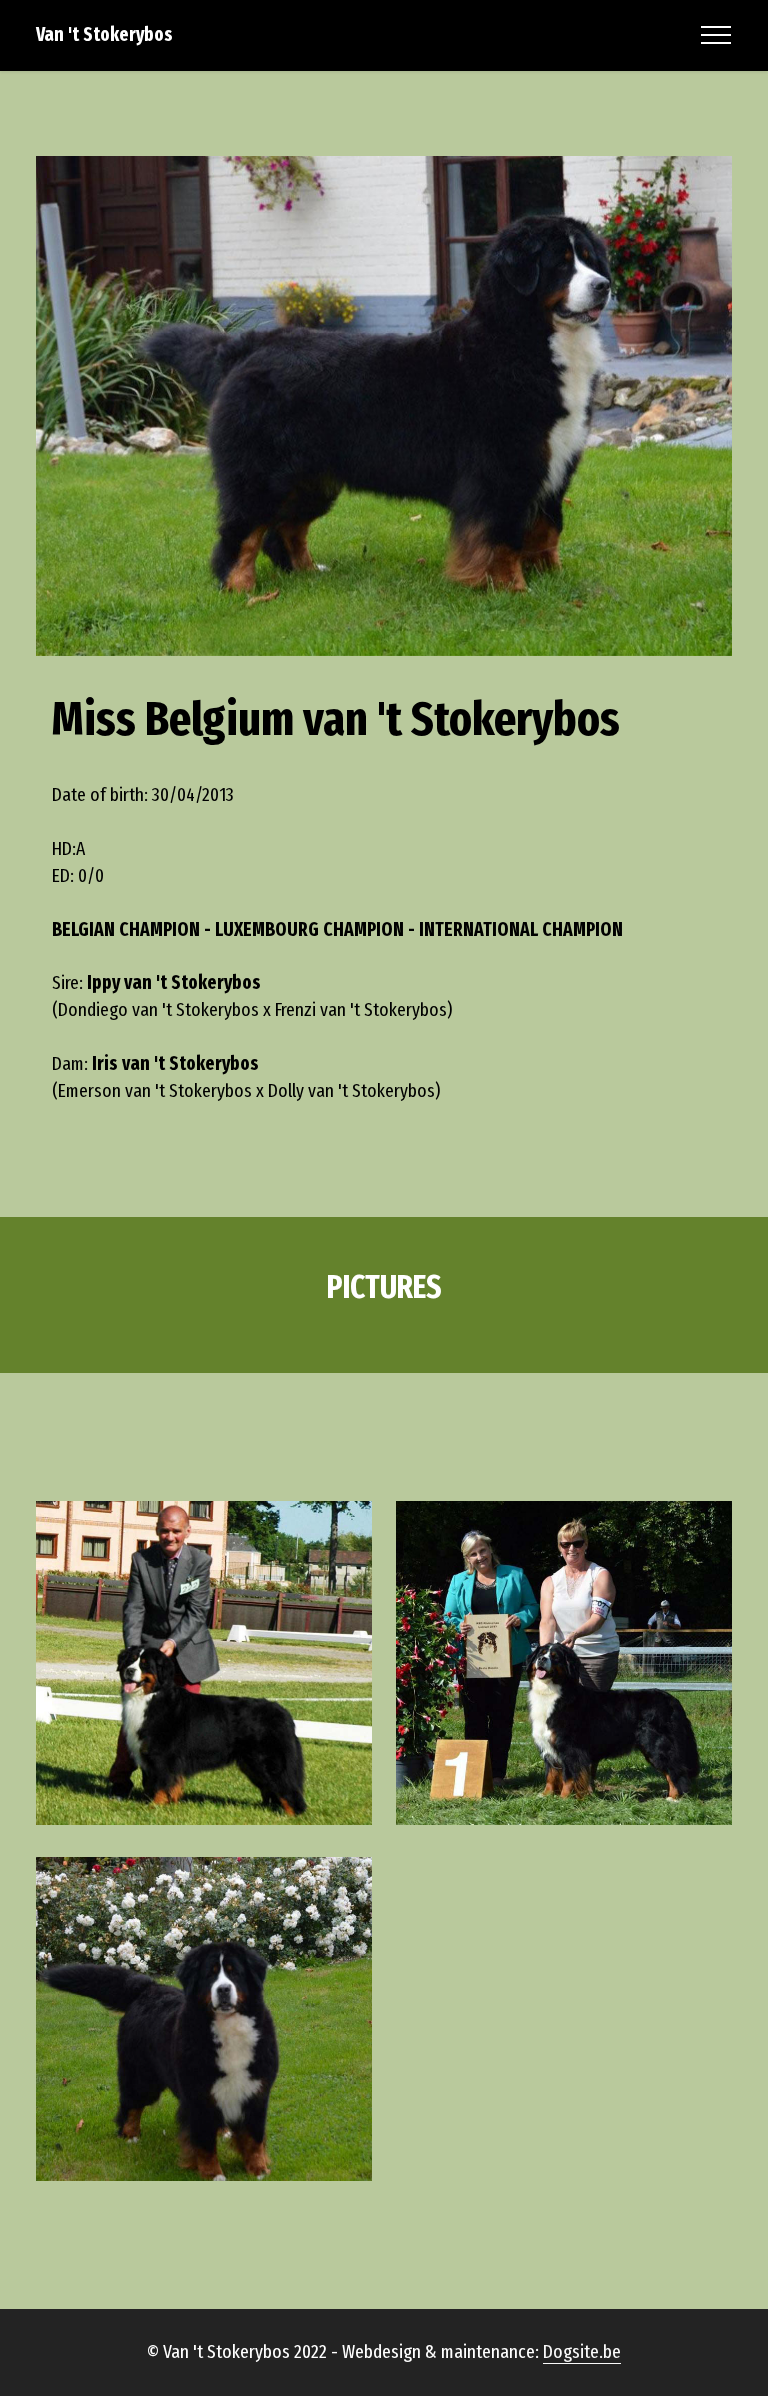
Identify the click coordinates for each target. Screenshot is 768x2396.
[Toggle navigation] (716, 35)
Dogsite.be (582, 2351)
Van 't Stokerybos (104, 34)
